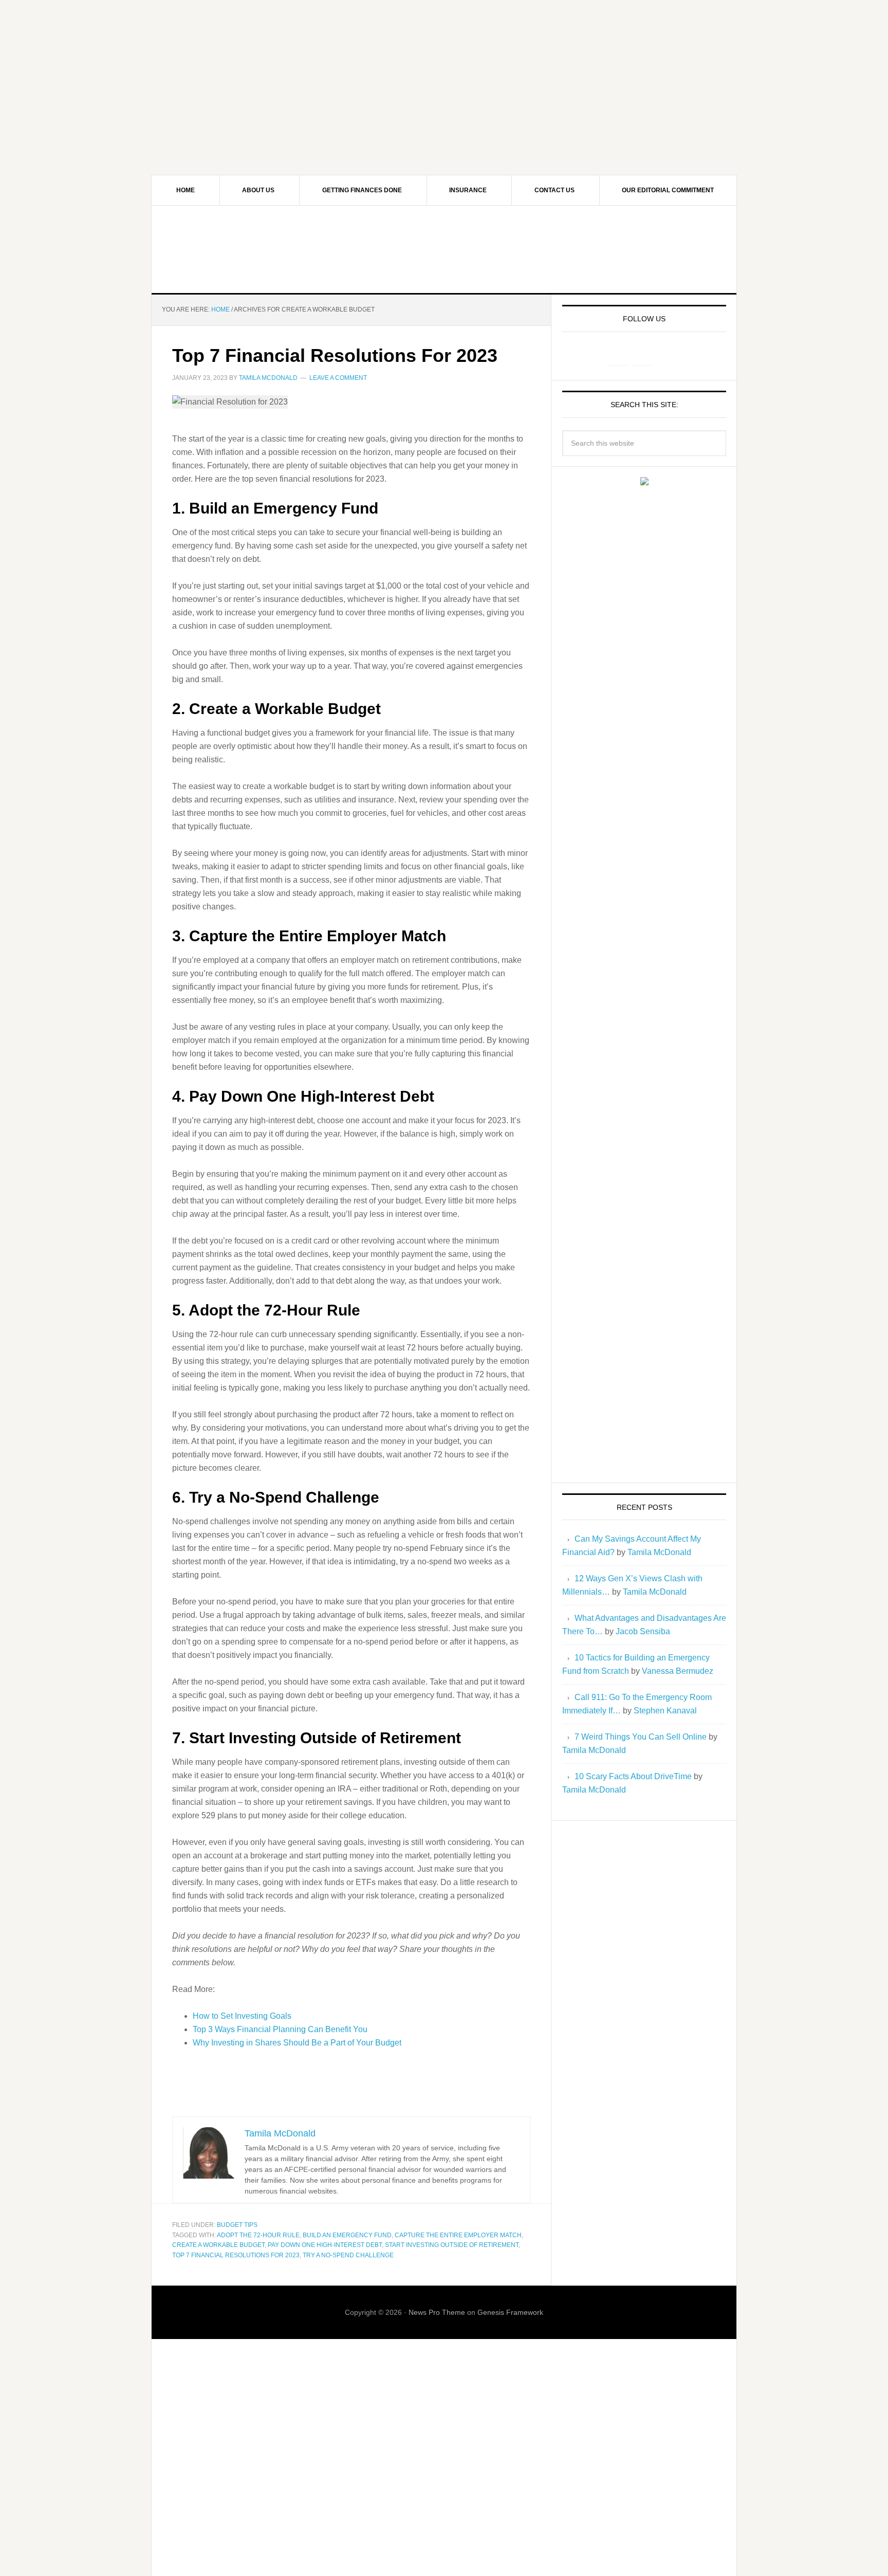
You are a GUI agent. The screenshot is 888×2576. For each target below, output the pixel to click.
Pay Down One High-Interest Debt (325, 2245)
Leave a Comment (338, 378)
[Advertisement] (444, 72)
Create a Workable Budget (218, 2245)
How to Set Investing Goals (242, 2016)
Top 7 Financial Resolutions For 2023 (335, 355)
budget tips (237, 2225)
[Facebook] (618, 355)
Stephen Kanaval (665, 1711)
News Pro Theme (437, 2312)
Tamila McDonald (659, 1552)
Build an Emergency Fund (347, 2235)
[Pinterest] (642, 355)
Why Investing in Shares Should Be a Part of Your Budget (297, 2043)
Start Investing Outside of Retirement (452, 2245)
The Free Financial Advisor (444, 249)
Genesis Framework (510, 2312)
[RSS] (667, 355)
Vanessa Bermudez (678, 1671)
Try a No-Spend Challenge (348, 2255)
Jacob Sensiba (643, 1631)
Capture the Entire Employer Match (458, 2235)
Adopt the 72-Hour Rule (258, 2235)
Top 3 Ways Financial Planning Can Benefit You (280, 2029)
